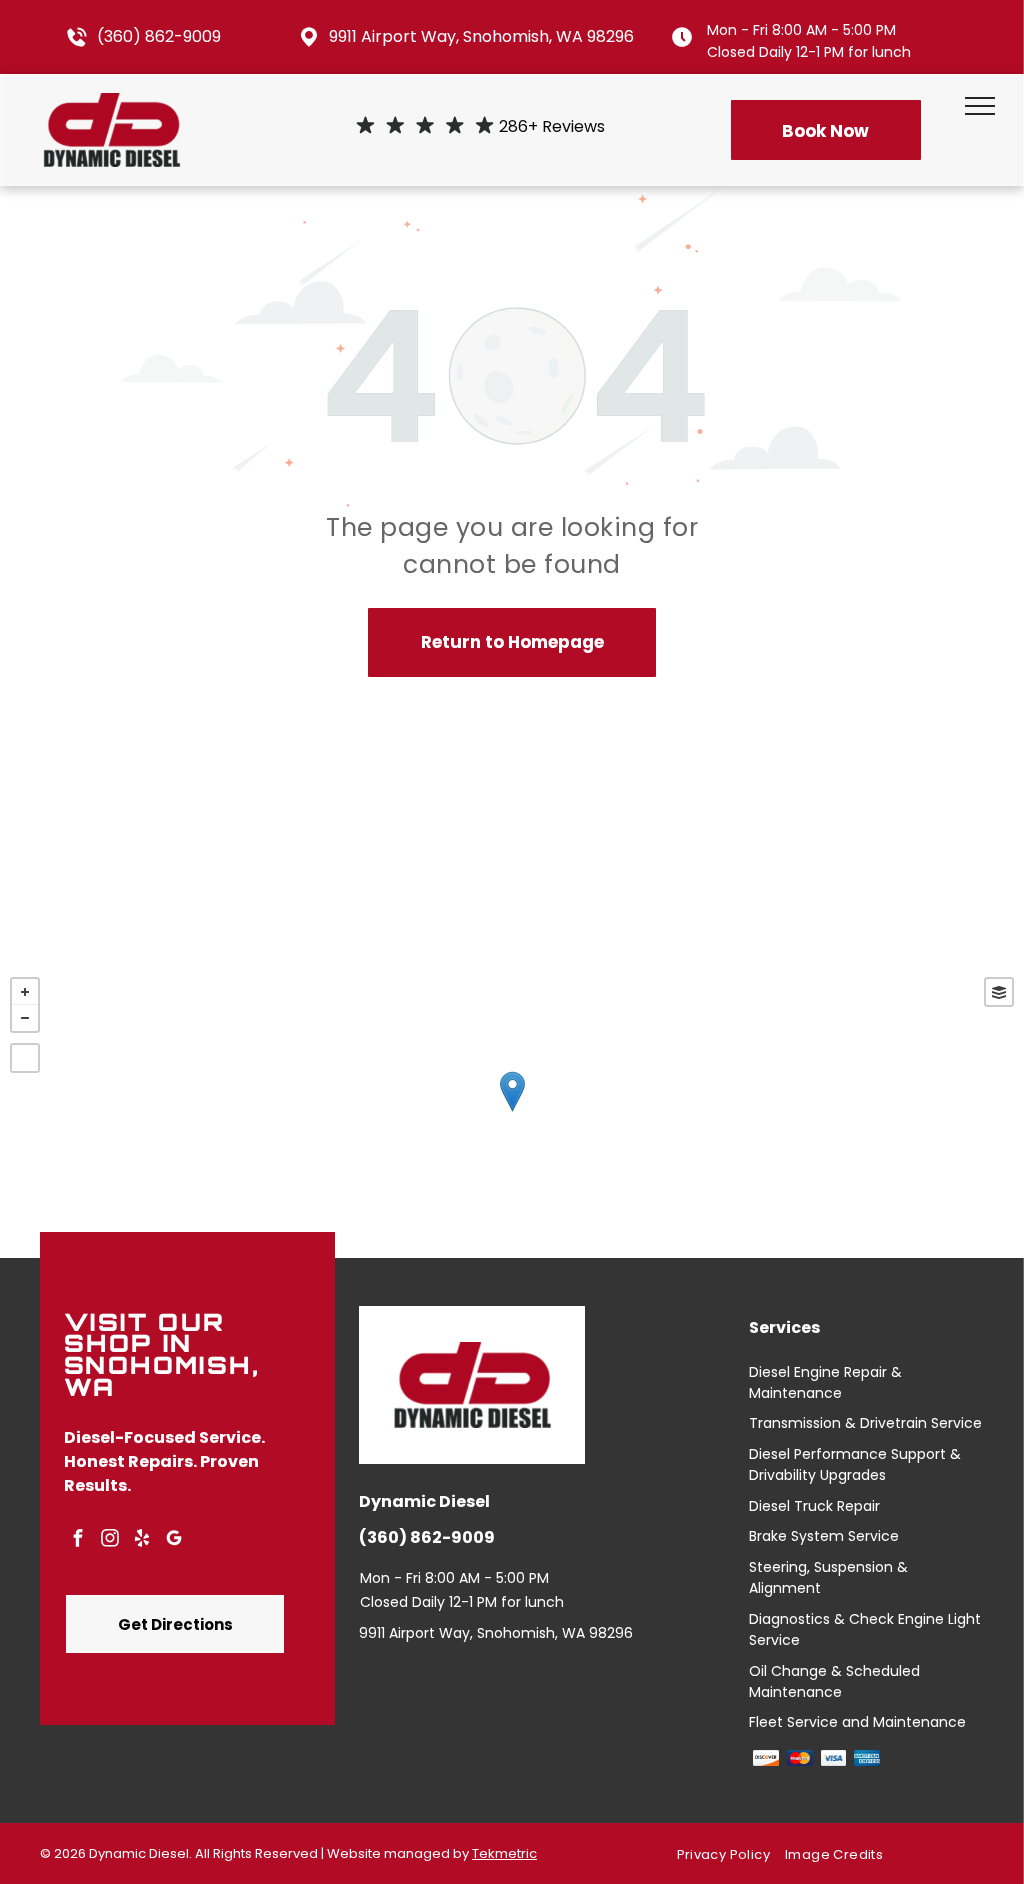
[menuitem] (731, 1854)
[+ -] (512, 1112)
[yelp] (142, 1540)
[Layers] (999, 992)
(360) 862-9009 (159, 36)
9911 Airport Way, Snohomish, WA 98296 (481, 36)
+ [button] (25, 992)
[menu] (980, 106)
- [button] (25, 1018)
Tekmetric (504, 1853)
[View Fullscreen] (25, 1058)
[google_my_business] (174, 1540)
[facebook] (78, 1540)
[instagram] (110, 1540)
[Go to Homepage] (111, 105)
